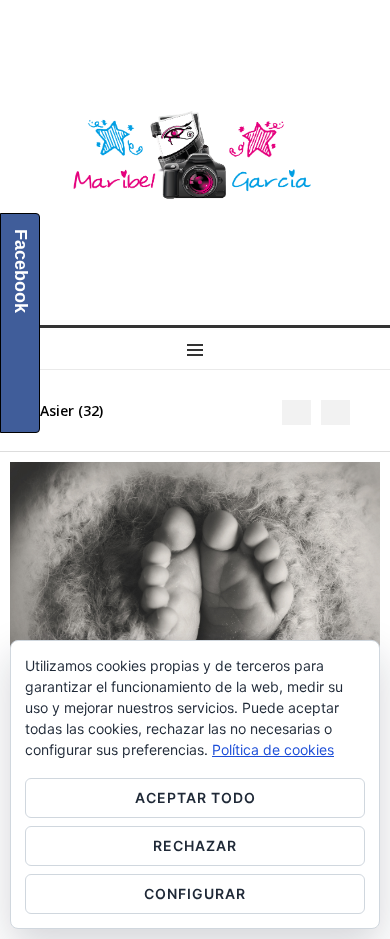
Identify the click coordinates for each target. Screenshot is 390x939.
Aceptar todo (195, 797)
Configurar (195, 893)
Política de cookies (273, 749)
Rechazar (195, 845)
